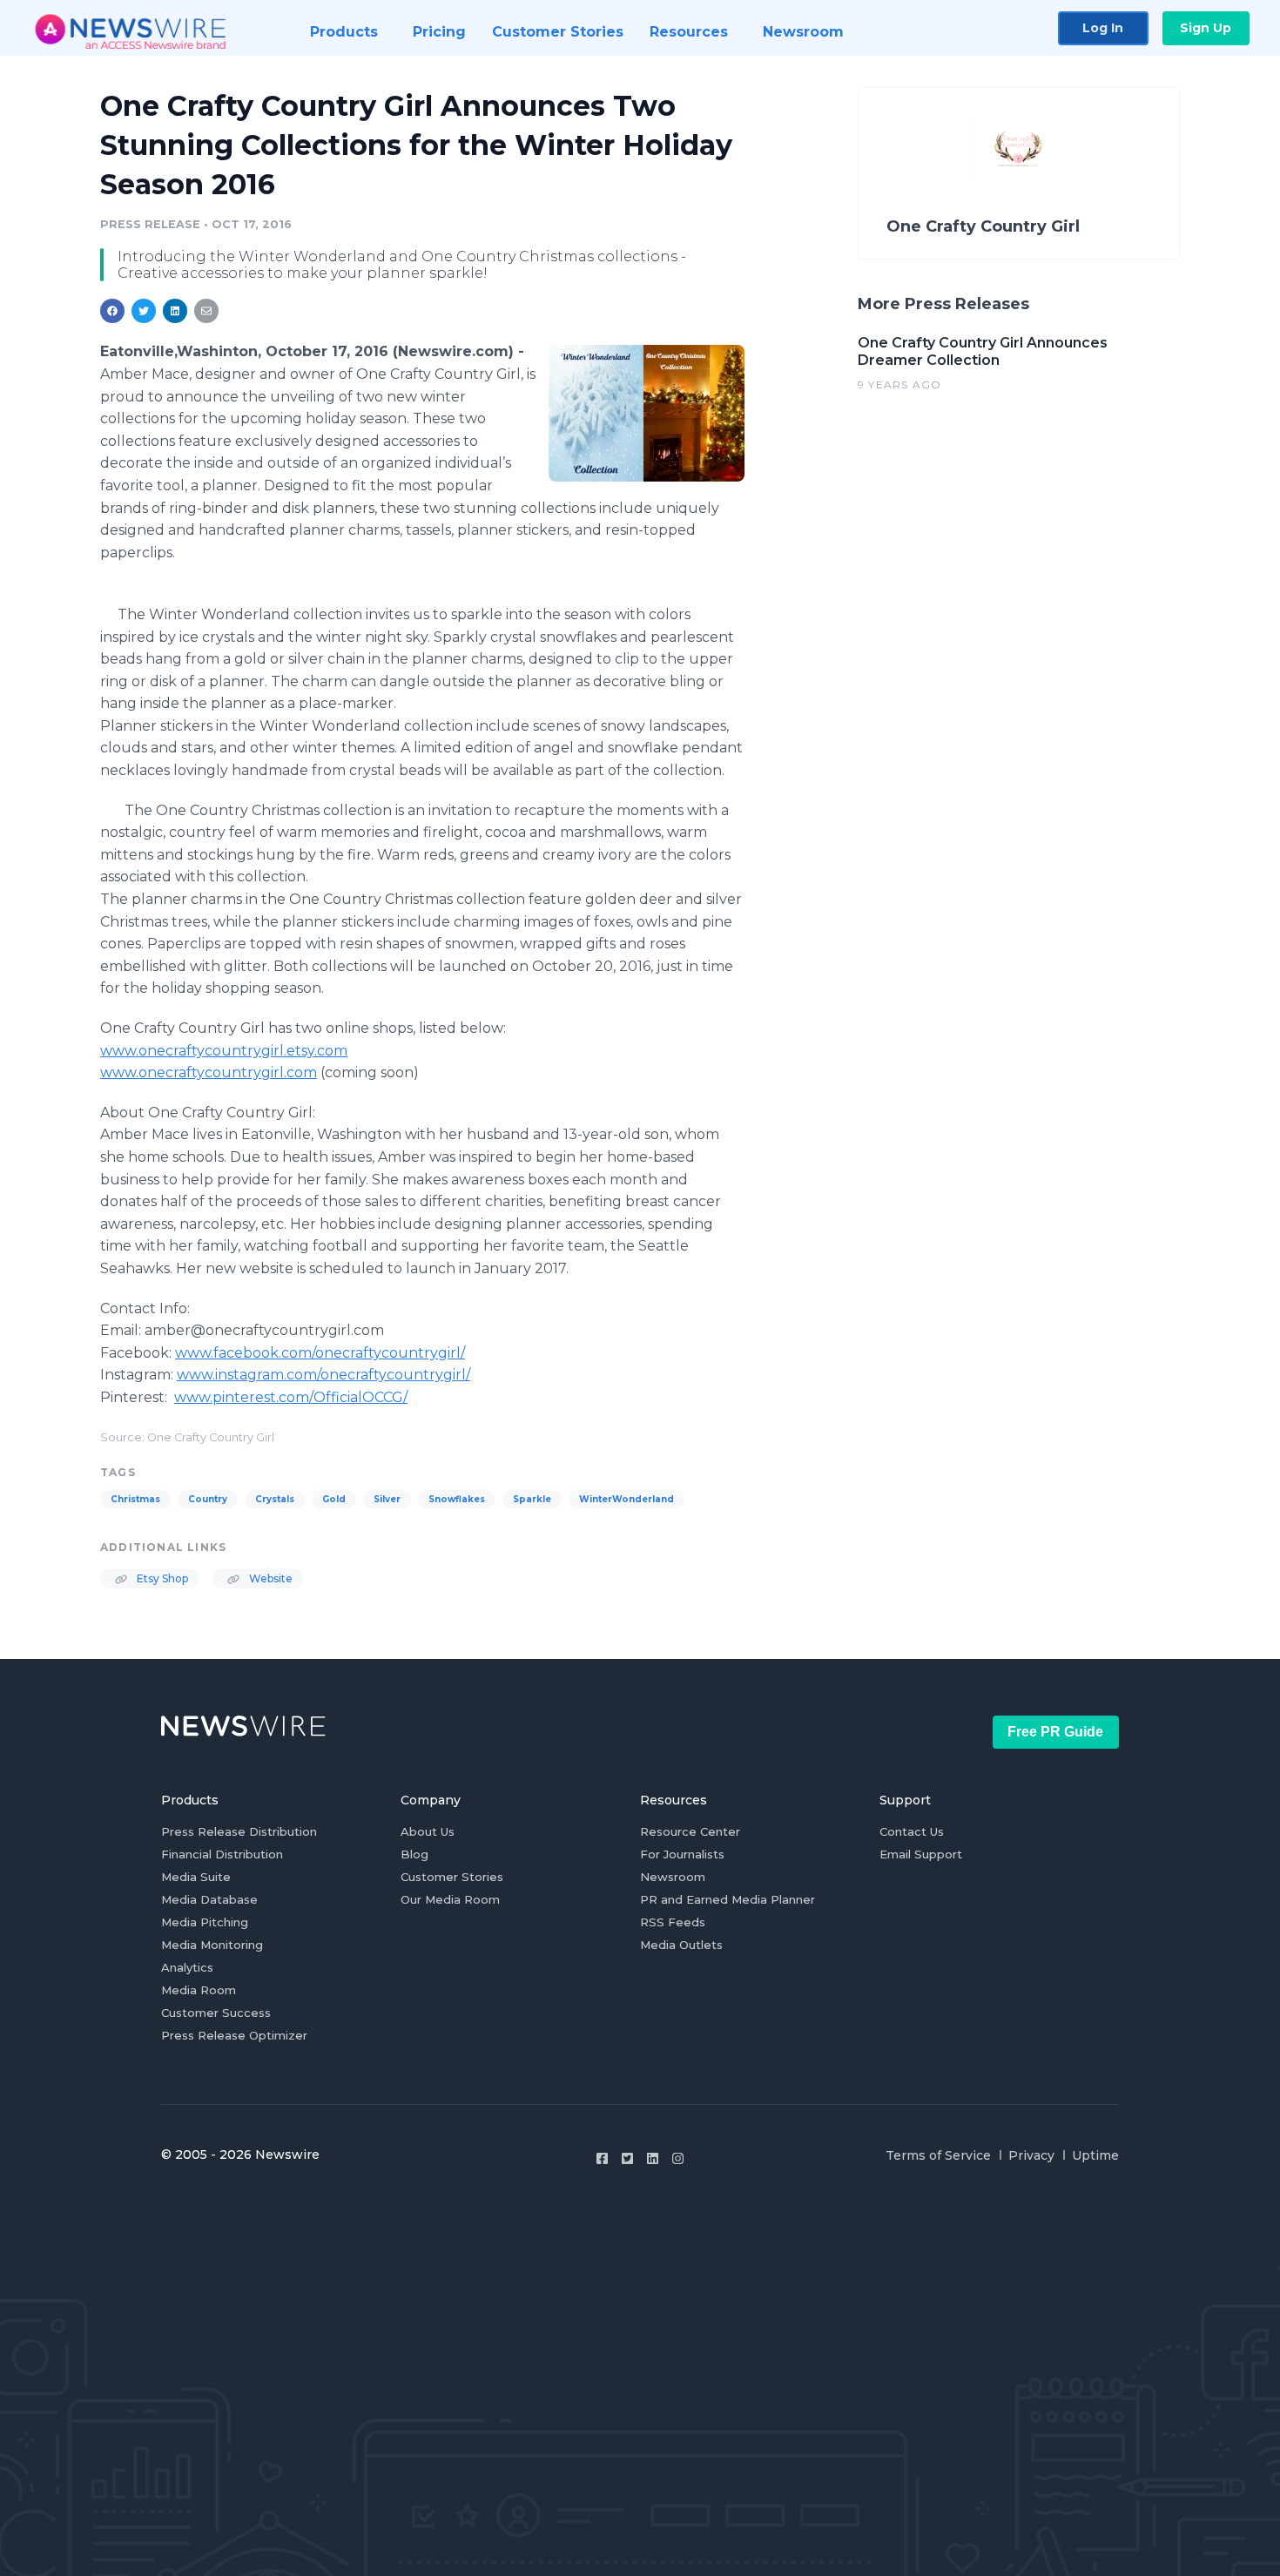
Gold (334, 1499)
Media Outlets (681, 1945)
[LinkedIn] (653, 2158)
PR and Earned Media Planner (728, 1899)
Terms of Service (938, 2155)
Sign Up (1206, 28)
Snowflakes (457, 1499)
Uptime (1095, 2155)
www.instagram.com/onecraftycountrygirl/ (323, 1375)
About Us (428, 1831)
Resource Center (690, 1831)
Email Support (921, 1854)
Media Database (209, 1899)
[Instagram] (678, 2158)
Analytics (187, 1967)
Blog (414, 1854)
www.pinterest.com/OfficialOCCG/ (291, 1397)
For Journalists (682, 1854)
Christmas (135, 1499)
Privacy (1031, 2155)
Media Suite (196, 1877)
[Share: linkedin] (175, 311)
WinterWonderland (627, 1499)
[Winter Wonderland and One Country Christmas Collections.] (647, 413)
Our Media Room (450, 1899)
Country (208, 1499)
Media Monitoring (212, 1945)
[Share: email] (206, 311)
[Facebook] (602, 2158)
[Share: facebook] (112, 311)
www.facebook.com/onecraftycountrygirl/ (320, 1353)
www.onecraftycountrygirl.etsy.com (224, 1051)
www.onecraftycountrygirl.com (209, 1072)
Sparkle (532, 1499)
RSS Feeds (673, 1922)
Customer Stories (452, 1877)
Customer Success (216, 2013)
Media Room (199, 1990)
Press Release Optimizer (234, 2035)
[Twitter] (627, 2158)
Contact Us (912, 1831)
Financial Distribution (222, 1854)
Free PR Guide (1055, 1732)
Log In (1103, 28)
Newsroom (673, 1877)
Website (269, 1578)
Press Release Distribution (239, 1831)
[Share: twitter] (144, 311)
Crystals (275, 1499)
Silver (387, 1499)
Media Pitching (205, 1922)
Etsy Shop (161, 1578)
